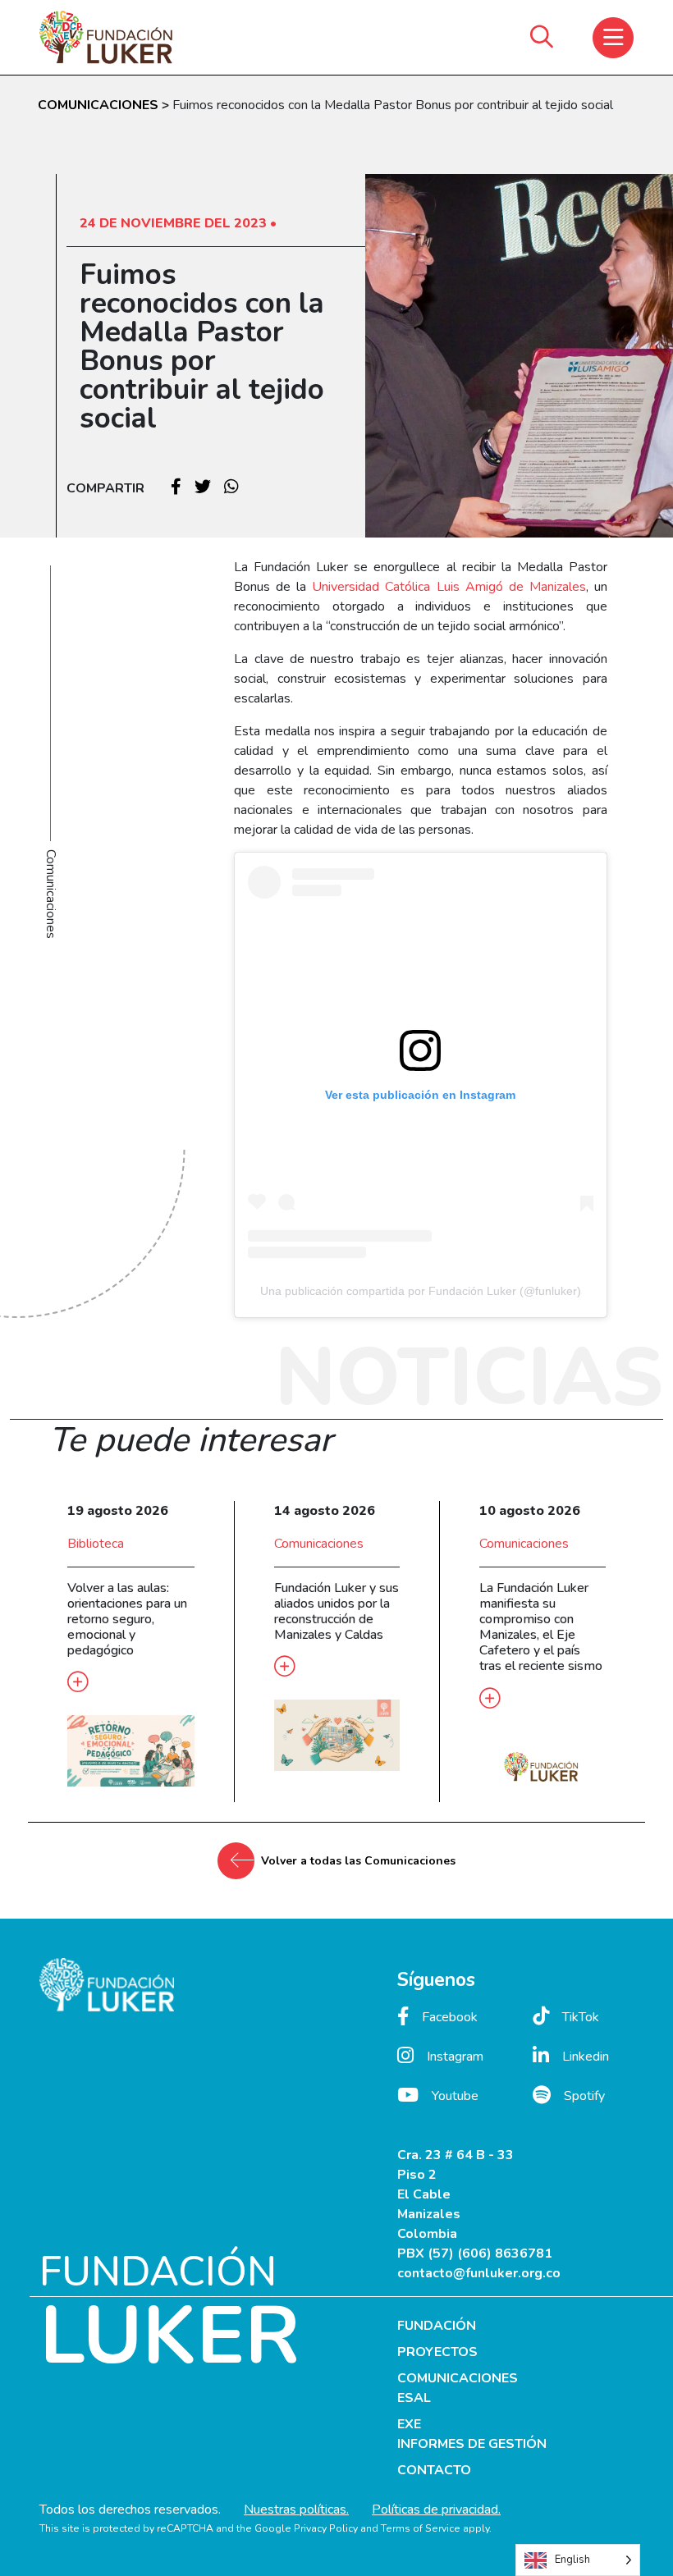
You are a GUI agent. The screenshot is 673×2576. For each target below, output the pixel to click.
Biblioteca (96, 1544)
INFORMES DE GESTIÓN (472, 2444)
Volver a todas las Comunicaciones (358, 1861)
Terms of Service (421, 2528)
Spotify (584, 2096)
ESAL (414, 2398)
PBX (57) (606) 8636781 (475, 2253)
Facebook (450, 2017)
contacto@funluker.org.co (479, 2273)
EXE (409, 2424)
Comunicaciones (319, 1544)
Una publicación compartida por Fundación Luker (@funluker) (421, 1291)
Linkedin (586, 2057)
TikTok (581, 2017)
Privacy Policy (326, 2528)
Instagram (455, 2057)
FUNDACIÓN (437, 2326)
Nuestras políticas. (296, 2510)
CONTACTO (434, 2470)
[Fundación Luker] (106, 37)
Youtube (455, 2096)
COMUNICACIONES (100, 105)
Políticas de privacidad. (436, 2510)
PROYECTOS (437, 2352)
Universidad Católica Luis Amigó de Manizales (449, 587)
